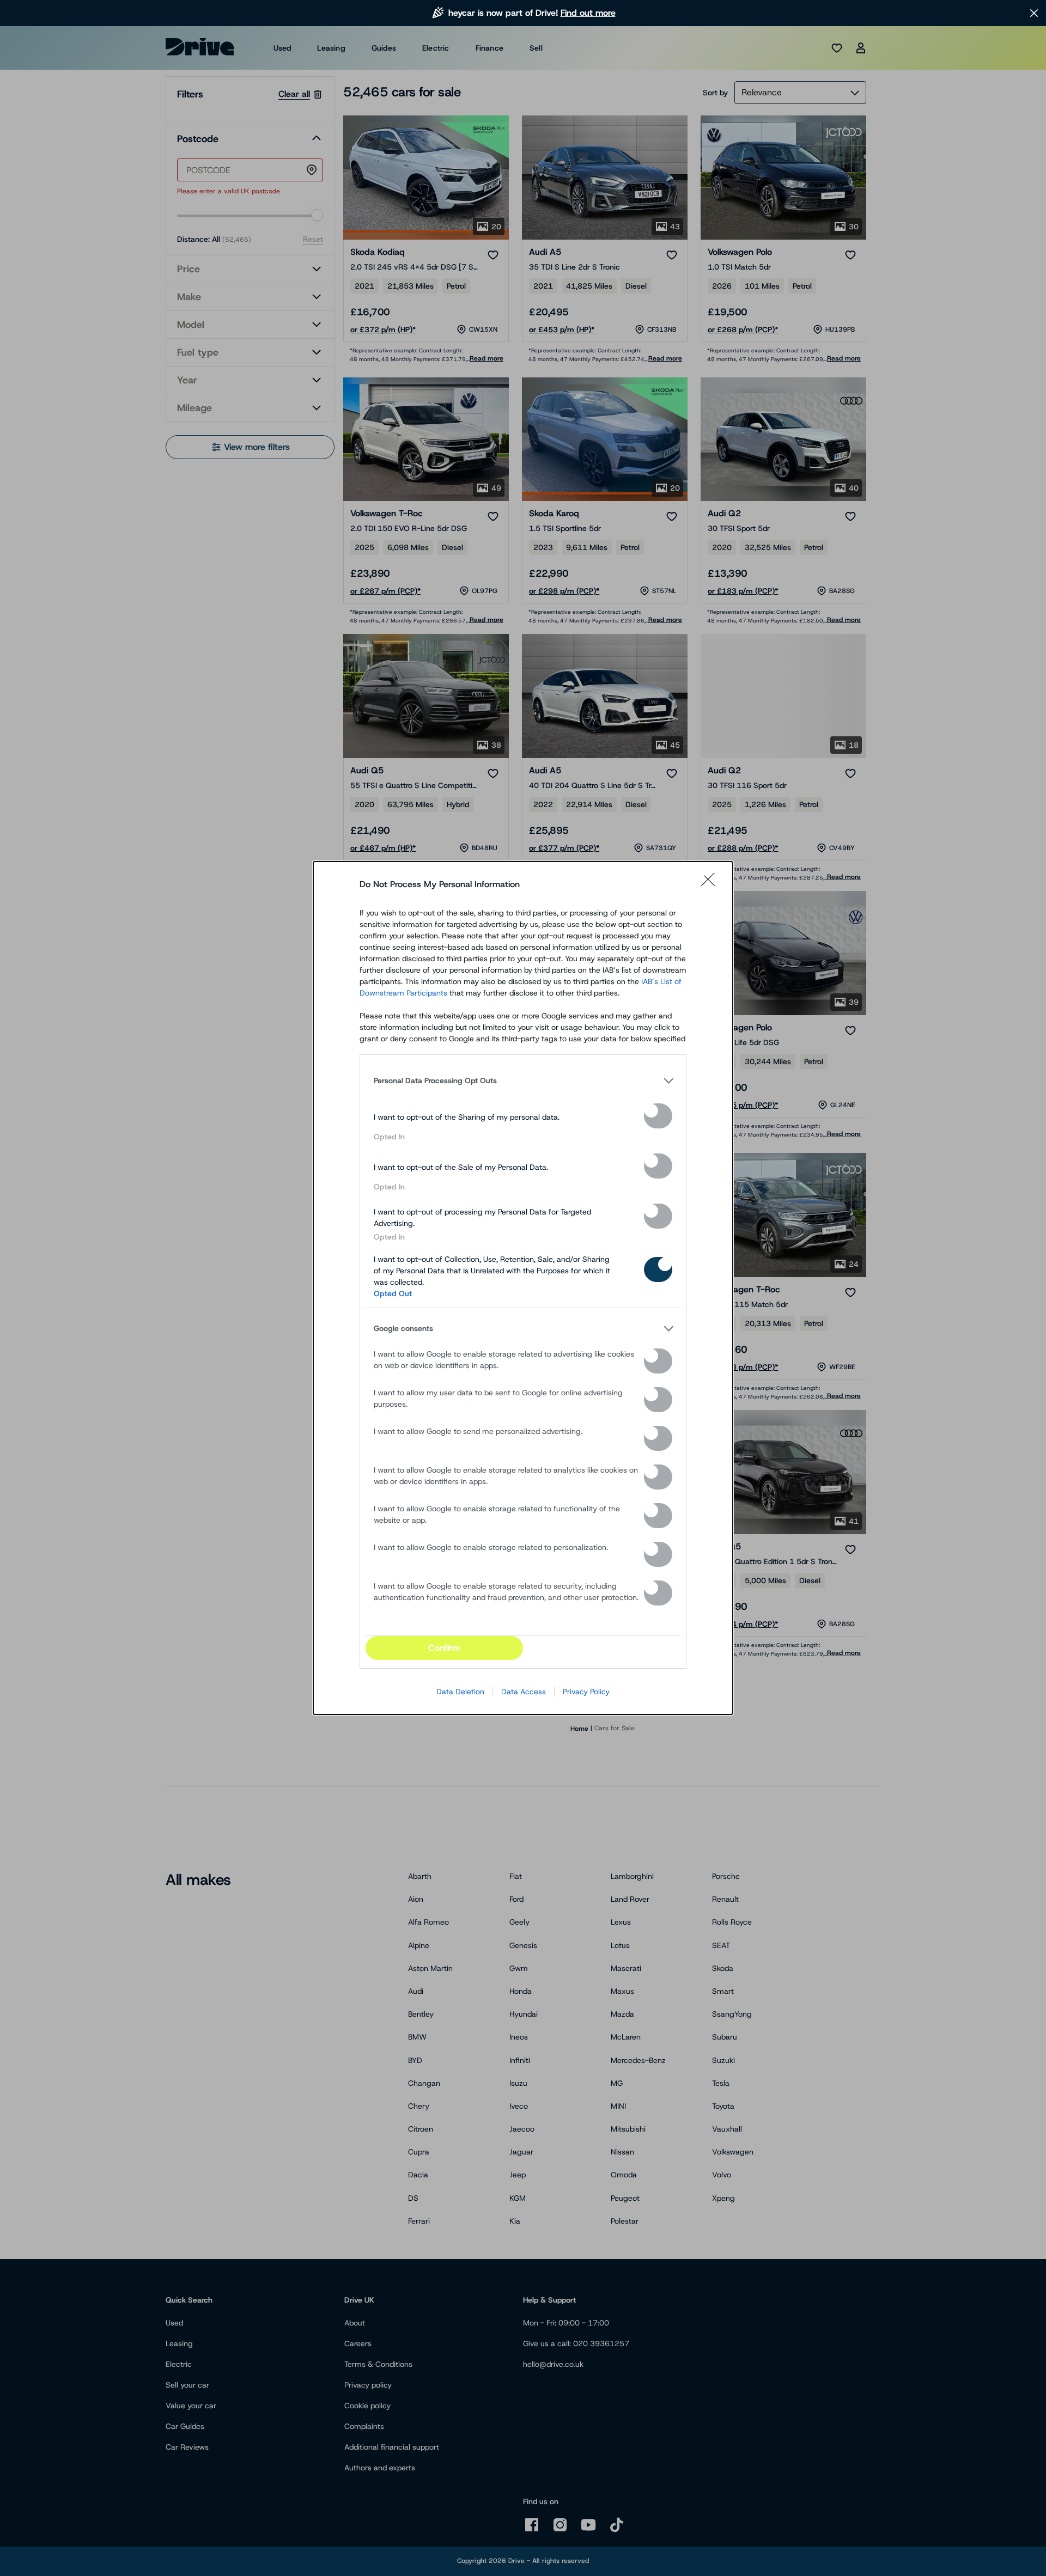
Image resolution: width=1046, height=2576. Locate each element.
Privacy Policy (586, 1692)
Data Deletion (460, 1692)
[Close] (711, 884)
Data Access (524, 1692)
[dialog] (523, 1288)
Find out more (588, 13)
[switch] (658, 1116)
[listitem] (523, 1081)
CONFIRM (444, 1648)
